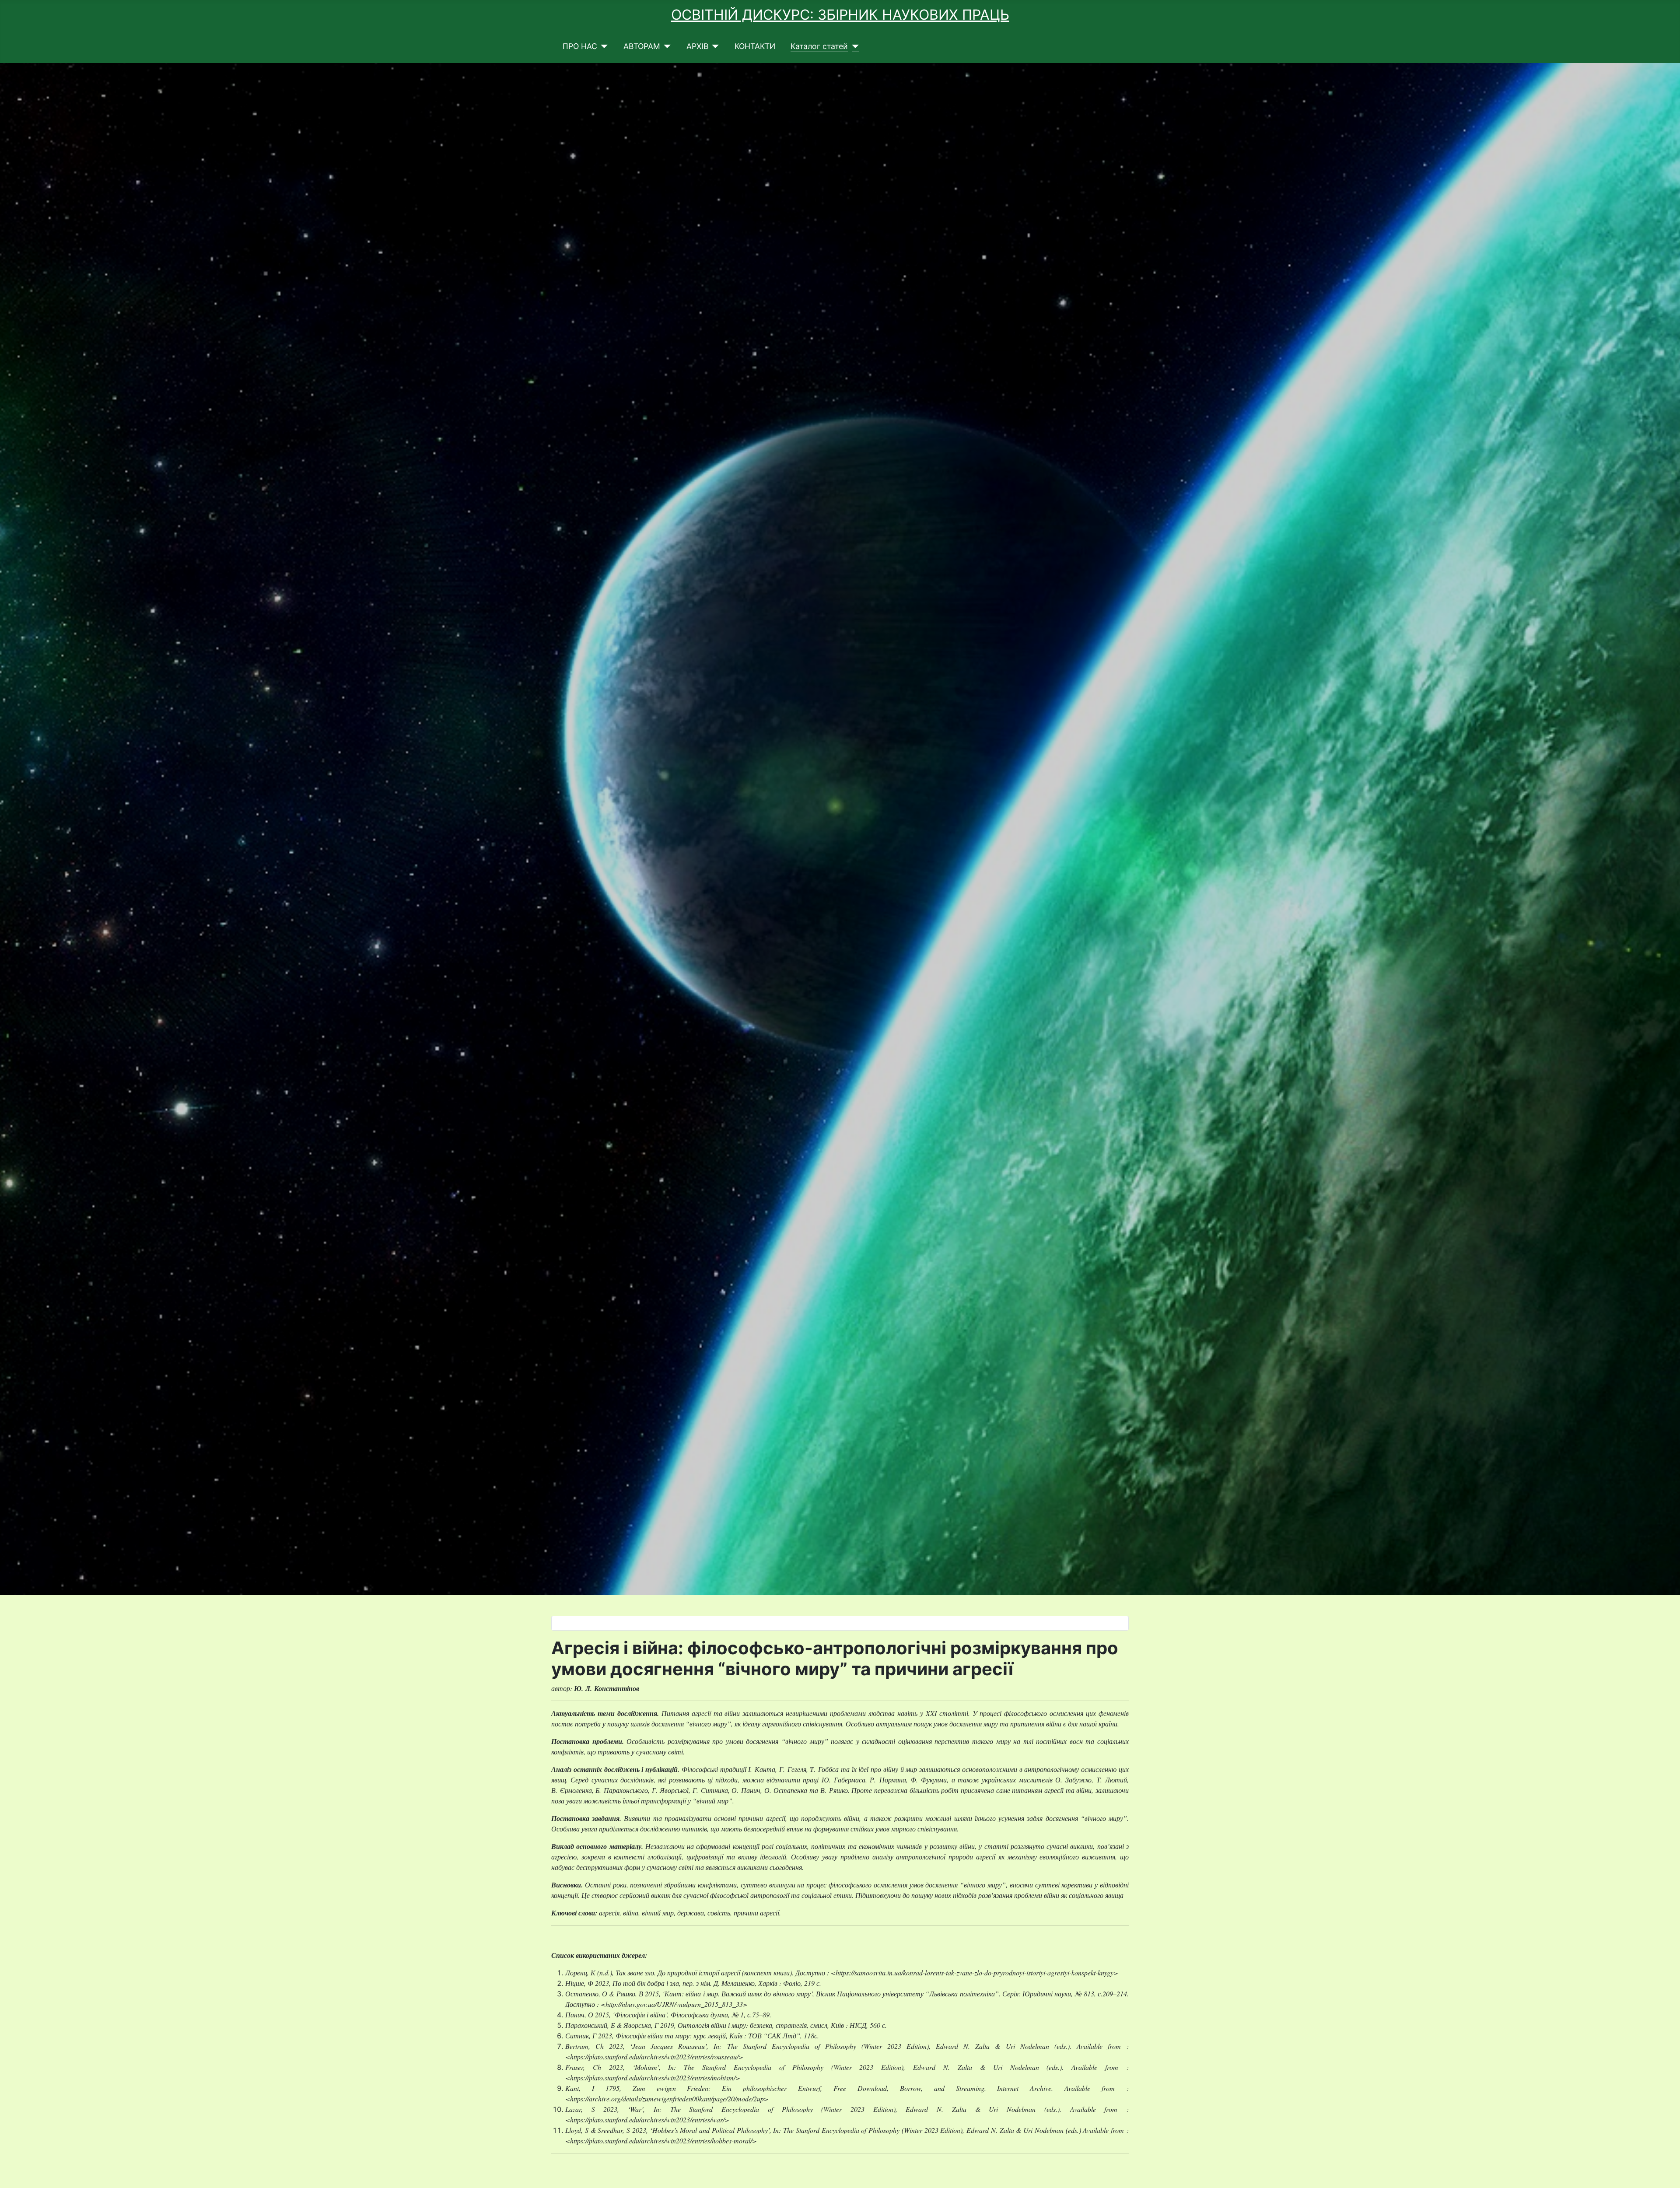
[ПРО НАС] (603, 46)
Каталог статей (819, 46)
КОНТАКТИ (755, 46)
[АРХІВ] (714, 46)
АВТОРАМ (642, 46)
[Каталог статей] (853, 46)
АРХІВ (697, 46)
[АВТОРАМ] (666, 46)
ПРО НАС (580, 46)
